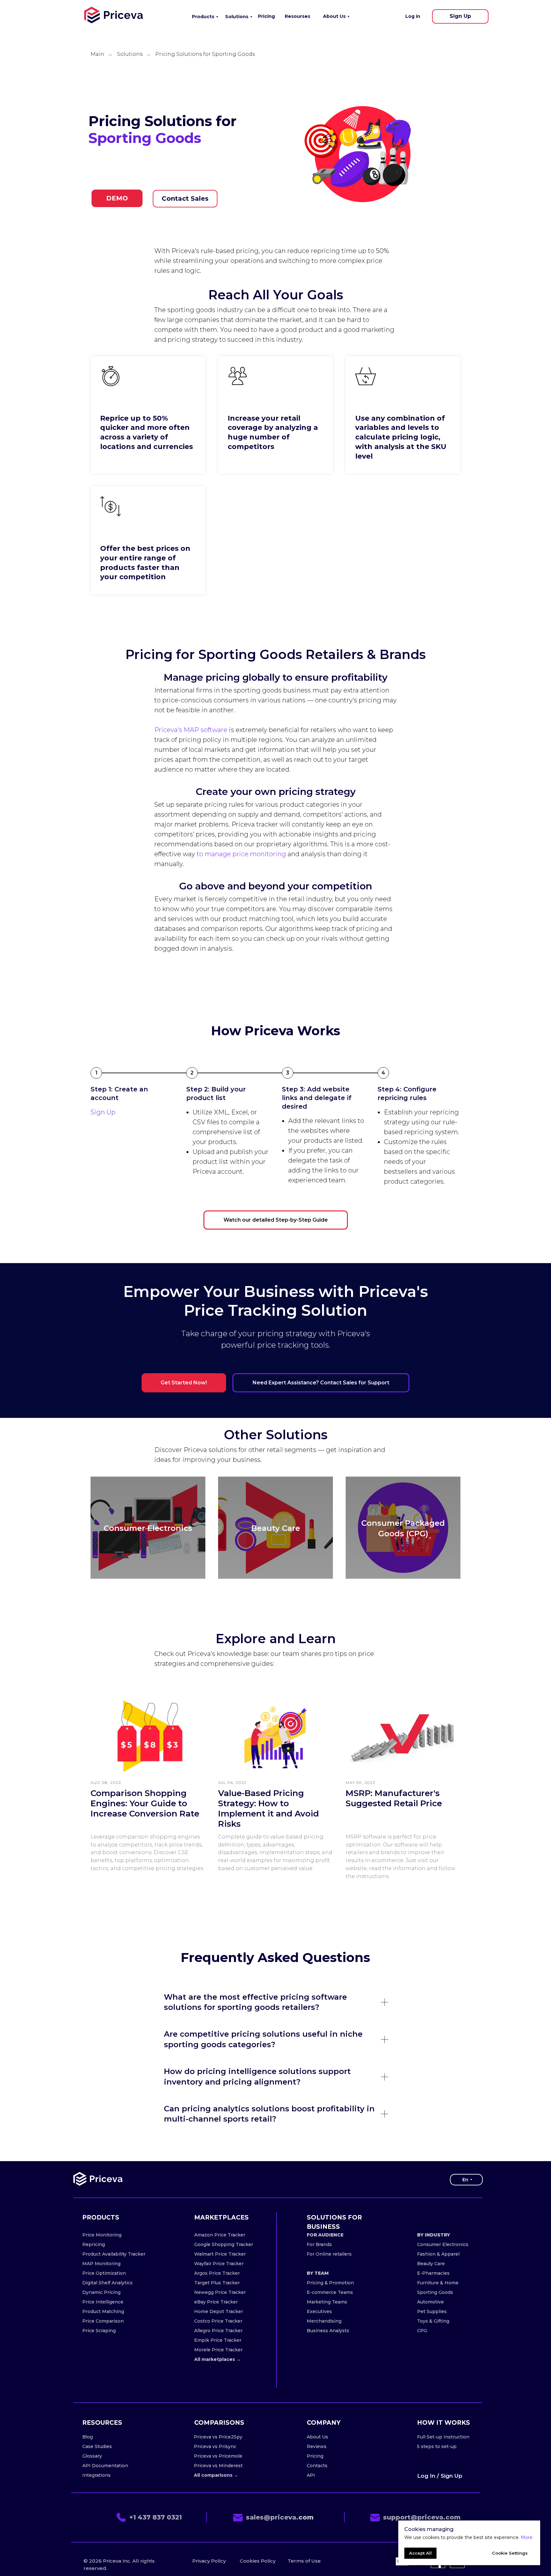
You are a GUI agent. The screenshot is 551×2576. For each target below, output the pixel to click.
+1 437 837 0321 (155, 2517)
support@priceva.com (422, 2517)
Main (97, 54)
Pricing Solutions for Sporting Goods (205, 54)
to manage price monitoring (241, 854)
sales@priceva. (272, 2517)
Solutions (130, 54)
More (527, 2537)
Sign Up (103, 1112)
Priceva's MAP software (191, 730)
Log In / (428, 2476)
